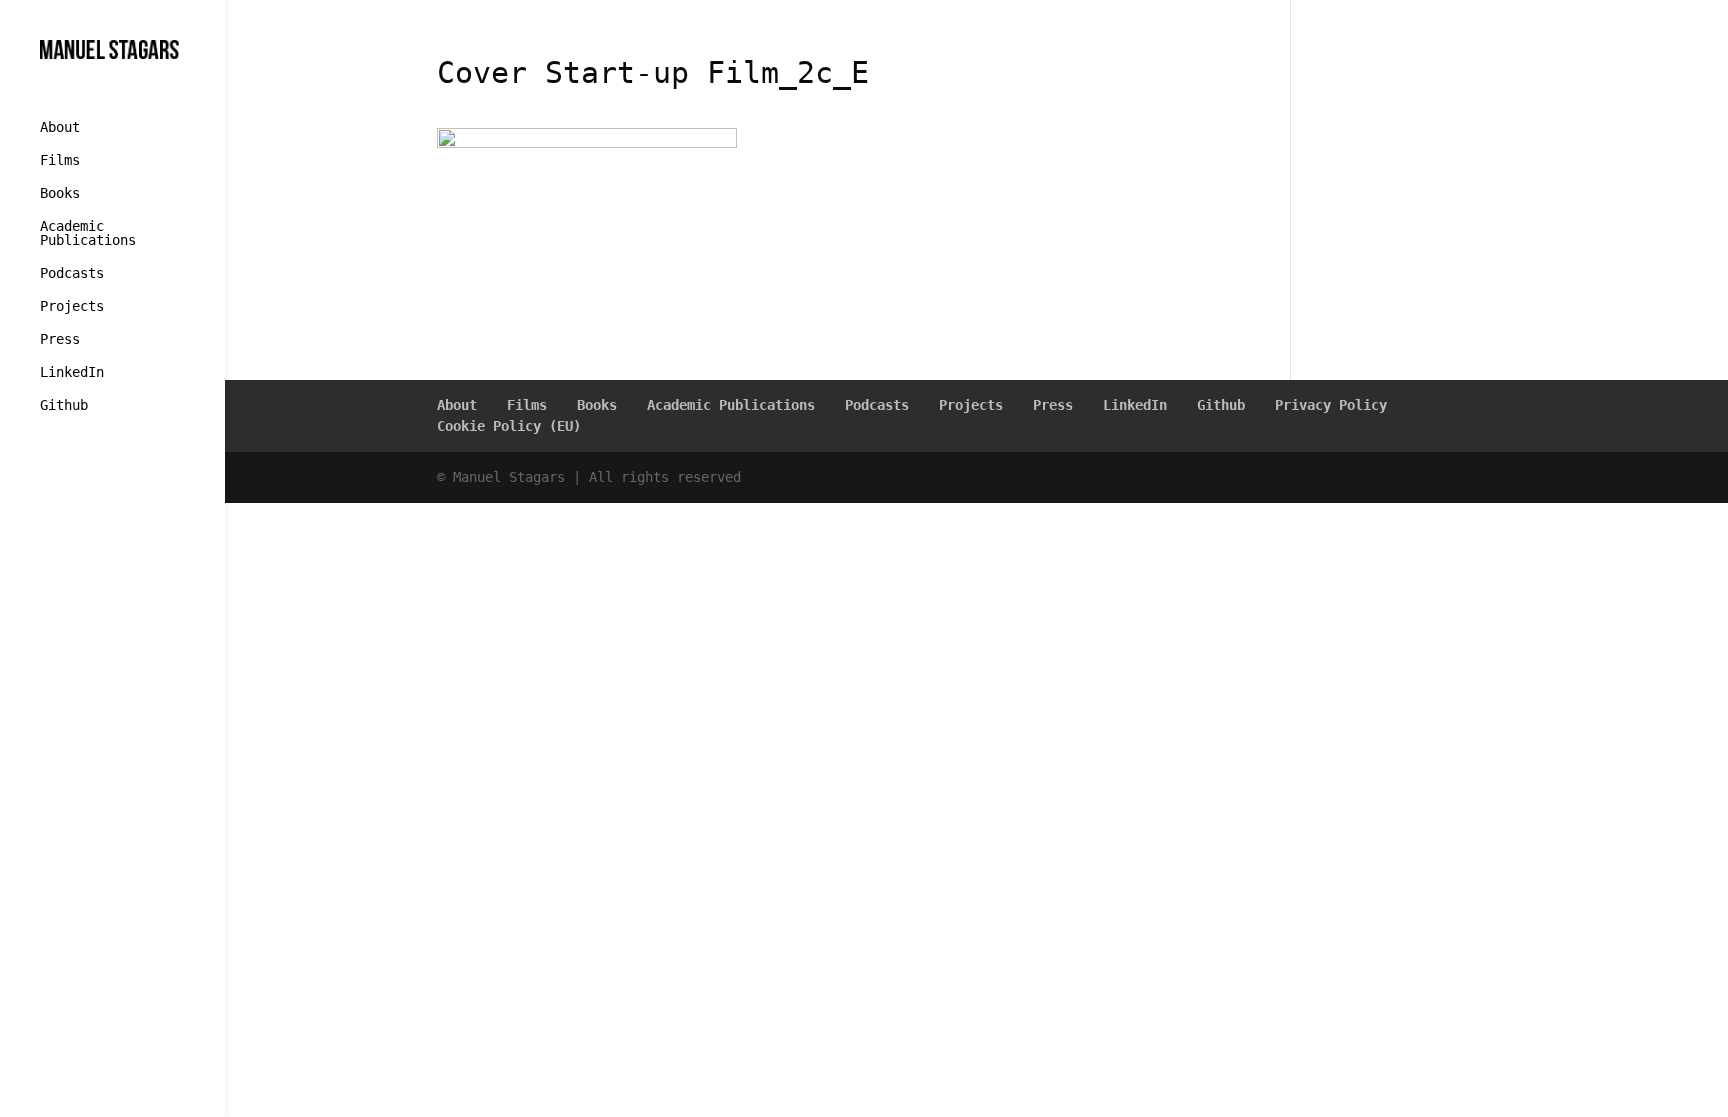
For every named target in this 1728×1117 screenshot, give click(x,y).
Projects (72, 306)
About (60, 127)
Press (60, 339)
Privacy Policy (1331, 405)
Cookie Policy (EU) (509, 426)
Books (60, 193)
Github (64, 405)
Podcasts (72, 273)
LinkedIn (72, 372)
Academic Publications (88, 233)
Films (60, 160)
